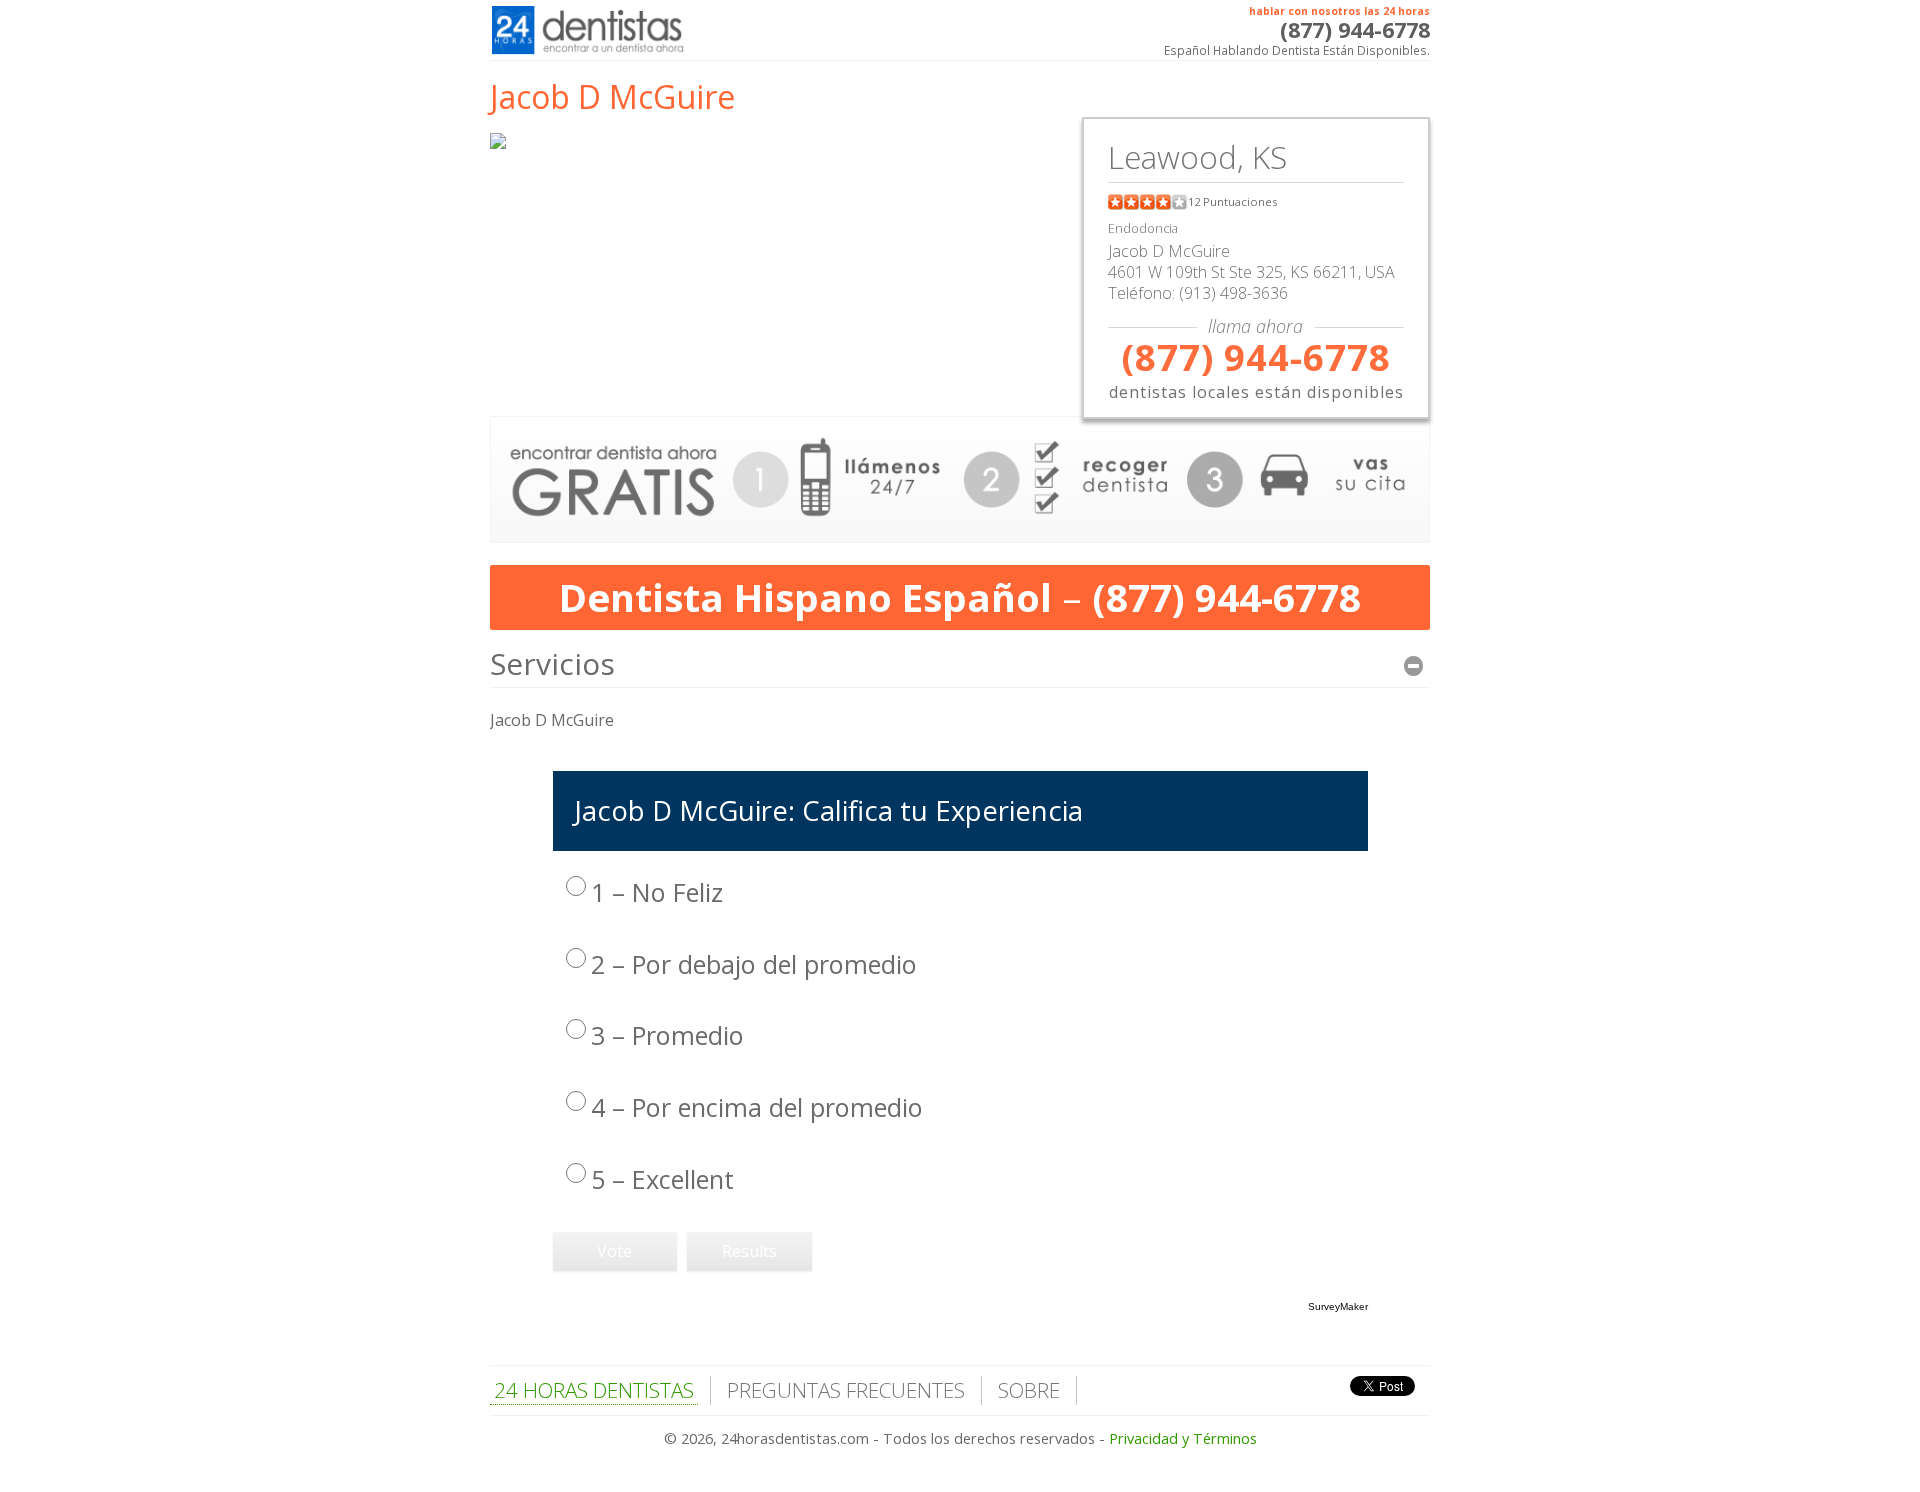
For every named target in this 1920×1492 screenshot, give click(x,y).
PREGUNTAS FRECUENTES (846, 1390)
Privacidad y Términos (1183, 1438)
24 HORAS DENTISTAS (594, 1390)
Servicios (552, 663)
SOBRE (1029, 1390)
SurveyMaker (1338, 1306)
